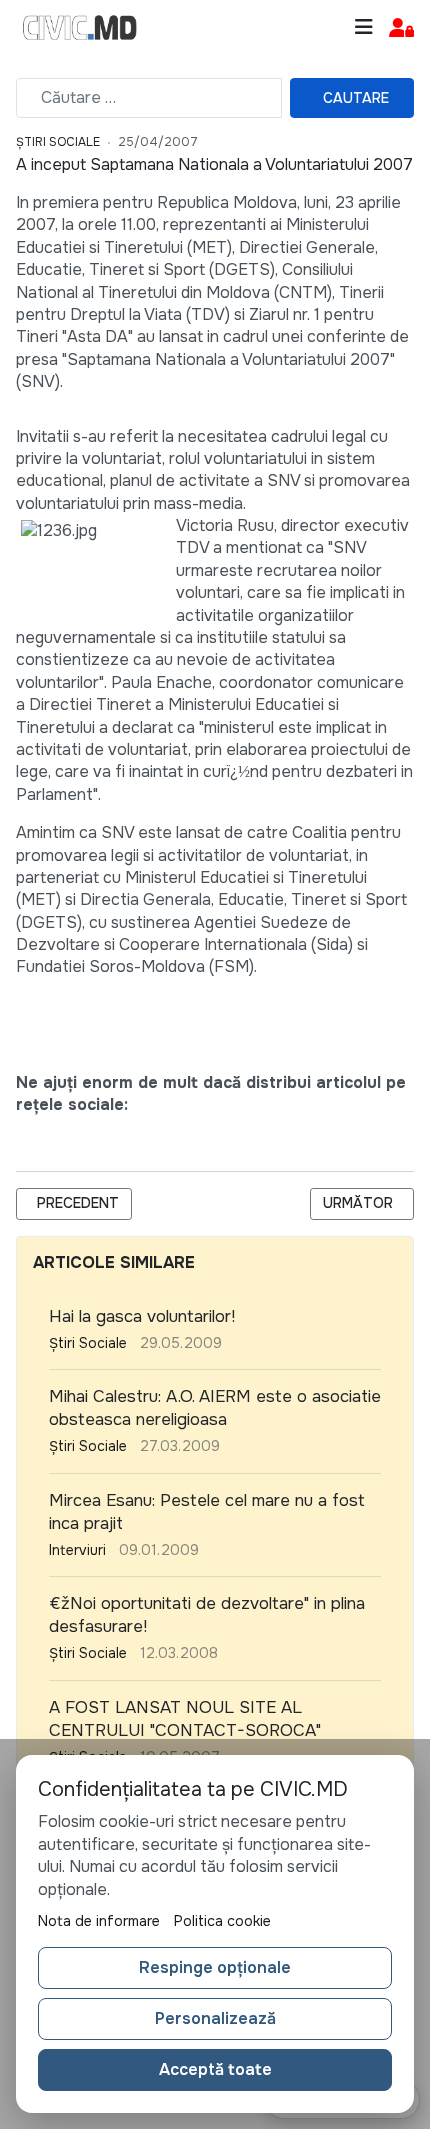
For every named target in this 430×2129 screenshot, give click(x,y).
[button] (401, 28)
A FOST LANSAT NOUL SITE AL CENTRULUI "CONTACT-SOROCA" (185, 1719)
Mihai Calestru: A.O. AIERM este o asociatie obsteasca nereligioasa (215, 1408)
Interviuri (77, 1550)
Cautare (356, 98)
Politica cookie (222, 1921)
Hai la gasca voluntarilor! (142, 1316)
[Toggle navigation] (364, 27)
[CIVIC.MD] (80, 28)
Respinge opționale (215, 1967)
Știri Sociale (58, 142)
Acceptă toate (215, 2069)
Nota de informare (99, 1921)
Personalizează (215, 2018)
